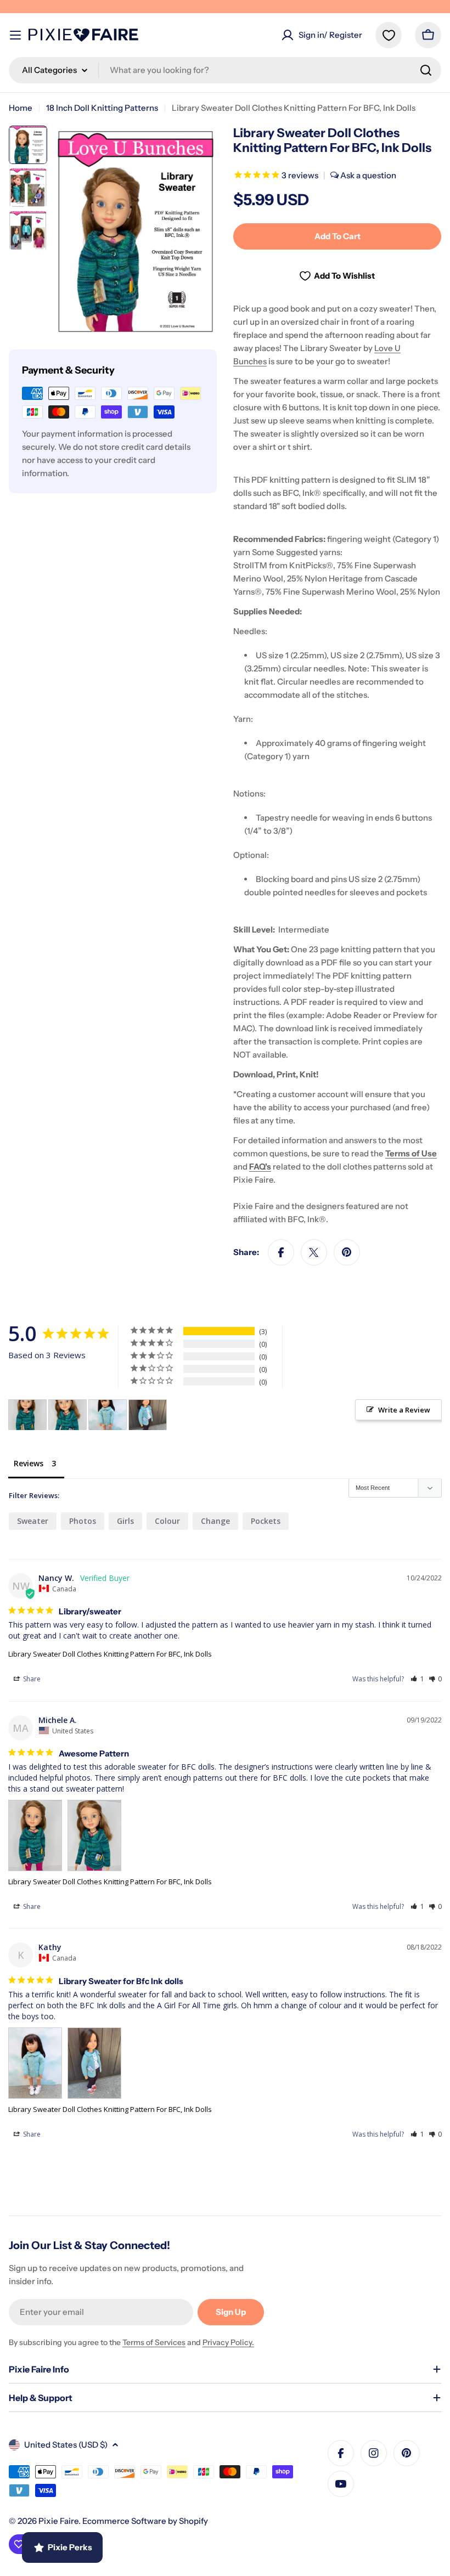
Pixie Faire (58, 2521)
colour (167, 1521)
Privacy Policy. (228, 2342)
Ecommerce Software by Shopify (145, 2521)
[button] (417, 1679)
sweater (33, 1521)
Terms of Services (154, 2342)
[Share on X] (314, 1252)
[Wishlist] (389, 35)
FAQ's (260, 1166)
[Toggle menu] (15, 35)
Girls (125, 1521)
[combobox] (225, 70)
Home (21, 108)
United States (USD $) (66, 2445)
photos (83, 1521)
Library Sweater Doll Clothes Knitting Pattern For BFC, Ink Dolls (110, 1654)
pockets (266, 1521)
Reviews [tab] (29, 1463)
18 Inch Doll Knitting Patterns (102, 108)
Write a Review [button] (404, 1410)
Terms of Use (411, 1153)
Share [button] (31, 1679)
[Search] (426, 70)
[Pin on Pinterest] (347, 1252)
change (215, 1521)
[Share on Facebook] (281, 1252)
